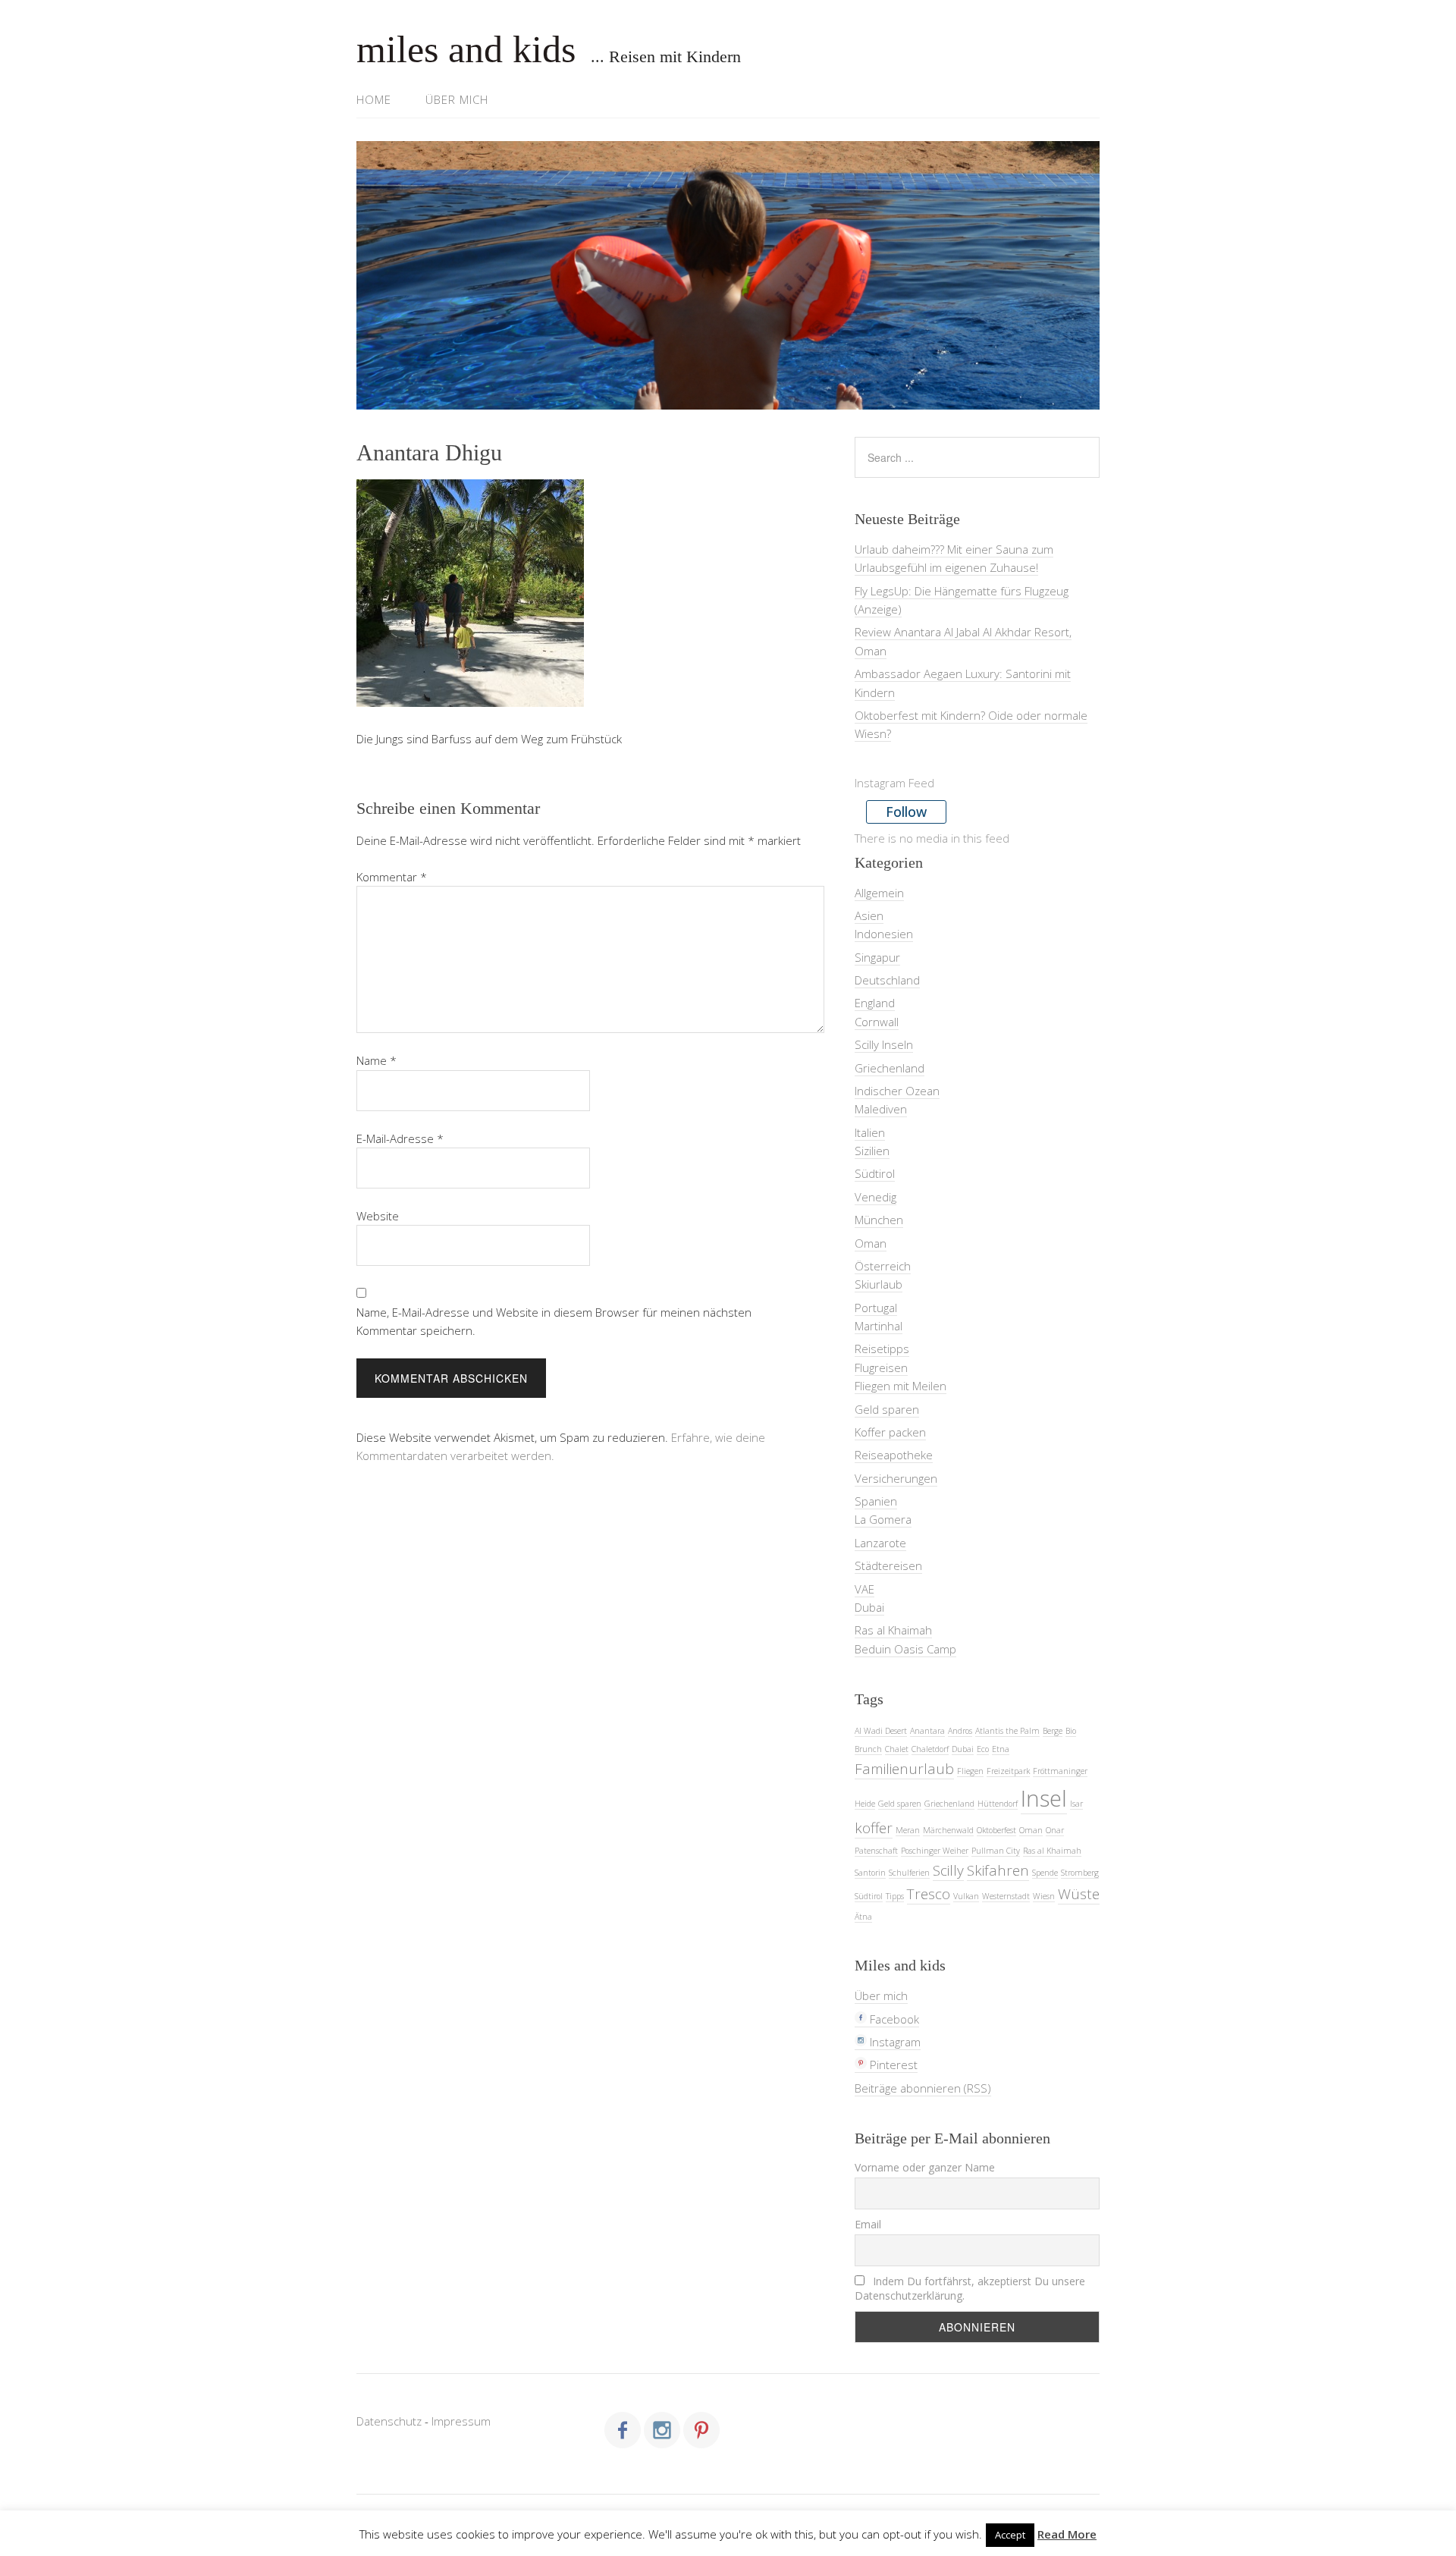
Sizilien (872, 1151)
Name (377, 1060)
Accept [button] (1010, 2535)
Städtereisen (888, 1565)
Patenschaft (876, 1851)
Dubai (869, 1607)
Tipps (895, 1896)
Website (378, 1216)
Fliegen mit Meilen (901, 1386)
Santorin (870, 1873)
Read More (1067, 2534)
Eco (983, 1749)
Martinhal (879, 1326)
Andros (960, 1731)
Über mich (457, 99)
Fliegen (970, 1771)
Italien (870, 1132)
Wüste (1079, 1894)
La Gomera (883, 1519)
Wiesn (1044, 1896)
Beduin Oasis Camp (905, 1649)
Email (868, 2224)
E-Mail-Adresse (400, 1138)
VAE (864, 1589)
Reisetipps (882, 1349)
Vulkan (966, 1896)
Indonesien (884, 934)
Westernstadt (1006, 1896)
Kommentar (392, 877)
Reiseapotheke (894, 1455)
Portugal (876, 1308)
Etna (1001, 1749)
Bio (1071, 1731)
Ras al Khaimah (893, 1630)
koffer (874, 1828)
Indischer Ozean (897, 1091)
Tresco (929, 1894)
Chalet (897, 1749)
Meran (908, 1830)
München (879, 1220)
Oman (871, 1243)
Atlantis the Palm (1007, 1731)
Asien (869, 915)
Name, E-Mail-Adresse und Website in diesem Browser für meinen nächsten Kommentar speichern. (554, 1321)
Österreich (883, 1266)
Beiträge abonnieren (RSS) (923, 2088)
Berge (1053, 1731)
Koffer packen (890, 1432)
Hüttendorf (998, 1804)
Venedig (875, 1197)
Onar (1055, 1830)
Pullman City (996, 1851)
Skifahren (998, 1870)
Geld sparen (887, 1409)
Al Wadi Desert (881, 1731)
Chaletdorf (930, 1749)
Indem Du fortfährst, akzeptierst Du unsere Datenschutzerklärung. (970, 2288)
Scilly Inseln (884, 1044)
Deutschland (887, 980)
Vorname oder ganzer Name (925, 2167)
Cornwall (877, 1022)
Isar (1076, 1804)
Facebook (893, 2019)
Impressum (461, 2421)
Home (374, 99)
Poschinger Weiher (935, 1851)
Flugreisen (881, 1367)
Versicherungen (896, 1478)
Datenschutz (389, 2421)
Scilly (948, 1870)
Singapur (877, 957)
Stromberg (1080, 1873)
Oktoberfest (996, 1830)
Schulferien (909, 1873)
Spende (1045, 1873)
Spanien (876, 1501)
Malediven (881, 1109)
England (875, 1003)
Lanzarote (880, 1543)
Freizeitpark (1008, 1771)
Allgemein (879, 893)
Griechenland (890, 1068)
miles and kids (466, 49)
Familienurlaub (904, 1769)
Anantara (927, 1731)
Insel (1044, 1798)
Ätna (863, 1917)
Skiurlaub (879, 1284)
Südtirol (875, 1173)
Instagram (894, 2042)
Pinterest (892, 2065)
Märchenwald (948, 1830)
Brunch (868, 1749)
